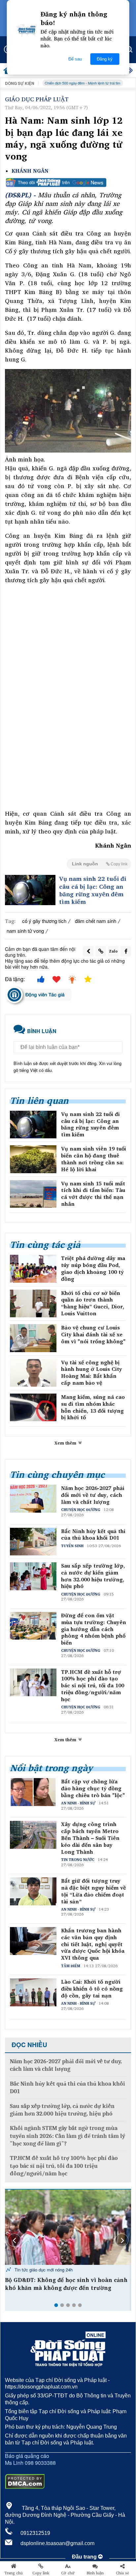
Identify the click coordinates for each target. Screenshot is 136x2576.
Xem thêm (66, 1443)
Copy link (41, 2573)
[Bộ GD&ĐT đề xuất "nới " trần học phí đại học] (68, 2227)
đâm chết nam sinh (96, 921)
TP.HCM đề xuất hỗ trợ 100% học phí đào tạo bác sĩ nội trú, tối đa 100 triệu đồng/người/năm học (93, 1686)
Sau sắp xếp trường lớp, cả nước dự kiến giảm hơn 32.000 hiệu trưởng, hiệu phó (93, 1576)
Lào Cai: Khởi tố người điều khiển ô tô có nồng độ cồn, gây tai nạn (92, 1989)
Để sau (75, 59)
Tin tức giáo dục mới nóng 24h (43, 2270)
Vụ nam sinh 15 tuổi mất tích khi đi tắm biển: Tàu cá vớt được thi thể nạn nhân (93, 1194)
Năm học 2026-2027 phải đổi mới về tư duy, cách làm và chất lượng (93, 1495)
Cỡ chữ (68, 2573)
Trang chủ (14, 2573)
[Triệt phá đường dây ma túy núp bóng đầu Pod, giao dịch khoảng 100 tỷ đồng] (33, 1269)
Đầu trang (85, 2557)
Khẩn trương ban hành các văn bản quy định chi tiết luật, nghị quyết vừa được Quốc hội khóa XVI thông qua (93, 1944)
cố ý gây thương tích (44, 921)
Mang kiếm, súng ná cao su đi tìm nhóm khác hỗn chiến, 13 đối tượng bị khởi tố (93, 1407)
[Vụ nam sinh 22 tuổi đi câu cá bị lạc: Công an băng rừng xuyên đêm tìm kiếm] (30, 890)
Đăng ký (105, 59)
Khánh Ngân (30, 171)
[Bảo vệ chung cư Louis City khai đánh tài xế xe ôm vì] (33, 1338)
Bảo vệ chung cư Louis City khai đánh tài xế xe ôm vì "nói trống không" (93, 1334)
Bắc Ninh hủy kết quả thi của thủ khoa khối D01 (93, 1535)
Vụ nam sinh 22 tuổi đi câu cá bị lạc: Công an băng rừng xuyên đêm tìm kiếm (93, 890)
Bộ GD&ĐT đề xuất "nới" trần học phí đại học (68, 2280)
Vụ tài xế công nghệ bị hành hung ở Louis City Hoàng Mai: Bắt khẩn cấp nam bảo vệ (92, 1373)
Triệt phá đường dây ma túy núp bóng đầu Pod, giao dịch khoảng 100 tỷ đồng (93, 1268)
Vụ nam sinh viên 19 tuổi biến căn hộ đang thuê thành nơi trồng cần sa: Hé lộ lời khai (94, 1159)
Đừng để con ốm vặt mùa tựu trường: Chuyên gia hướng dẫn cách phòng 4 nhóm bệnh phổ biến (94, 1629)
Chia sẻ (122, 2573)
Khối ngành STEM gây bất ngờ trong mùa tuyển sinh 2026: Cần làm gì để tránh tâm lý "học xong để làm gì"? (68, 2136)
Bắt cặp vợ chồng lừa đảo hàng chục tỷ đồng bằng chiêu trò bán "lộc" (93, 1788)
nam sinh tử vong (25, 931)
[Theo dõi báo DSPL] (68, 183)
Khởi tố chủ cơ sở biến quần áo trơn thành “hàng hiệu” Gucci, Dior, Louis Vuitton (93, 1303)
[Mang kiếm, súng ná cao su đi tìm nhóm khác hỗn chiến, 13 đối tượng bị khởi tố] (33, 1407)
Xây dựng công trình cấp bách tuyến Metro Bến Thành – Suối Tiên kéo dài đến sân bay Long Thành (90, 1838)
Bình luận (95, 2573)
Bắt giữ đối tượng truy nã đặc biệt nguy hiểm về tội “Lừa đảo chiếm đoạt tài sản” (93, 1891)
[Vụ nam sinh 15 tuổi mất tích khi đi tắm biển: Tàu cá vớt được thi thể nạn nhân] (33, 1194)
